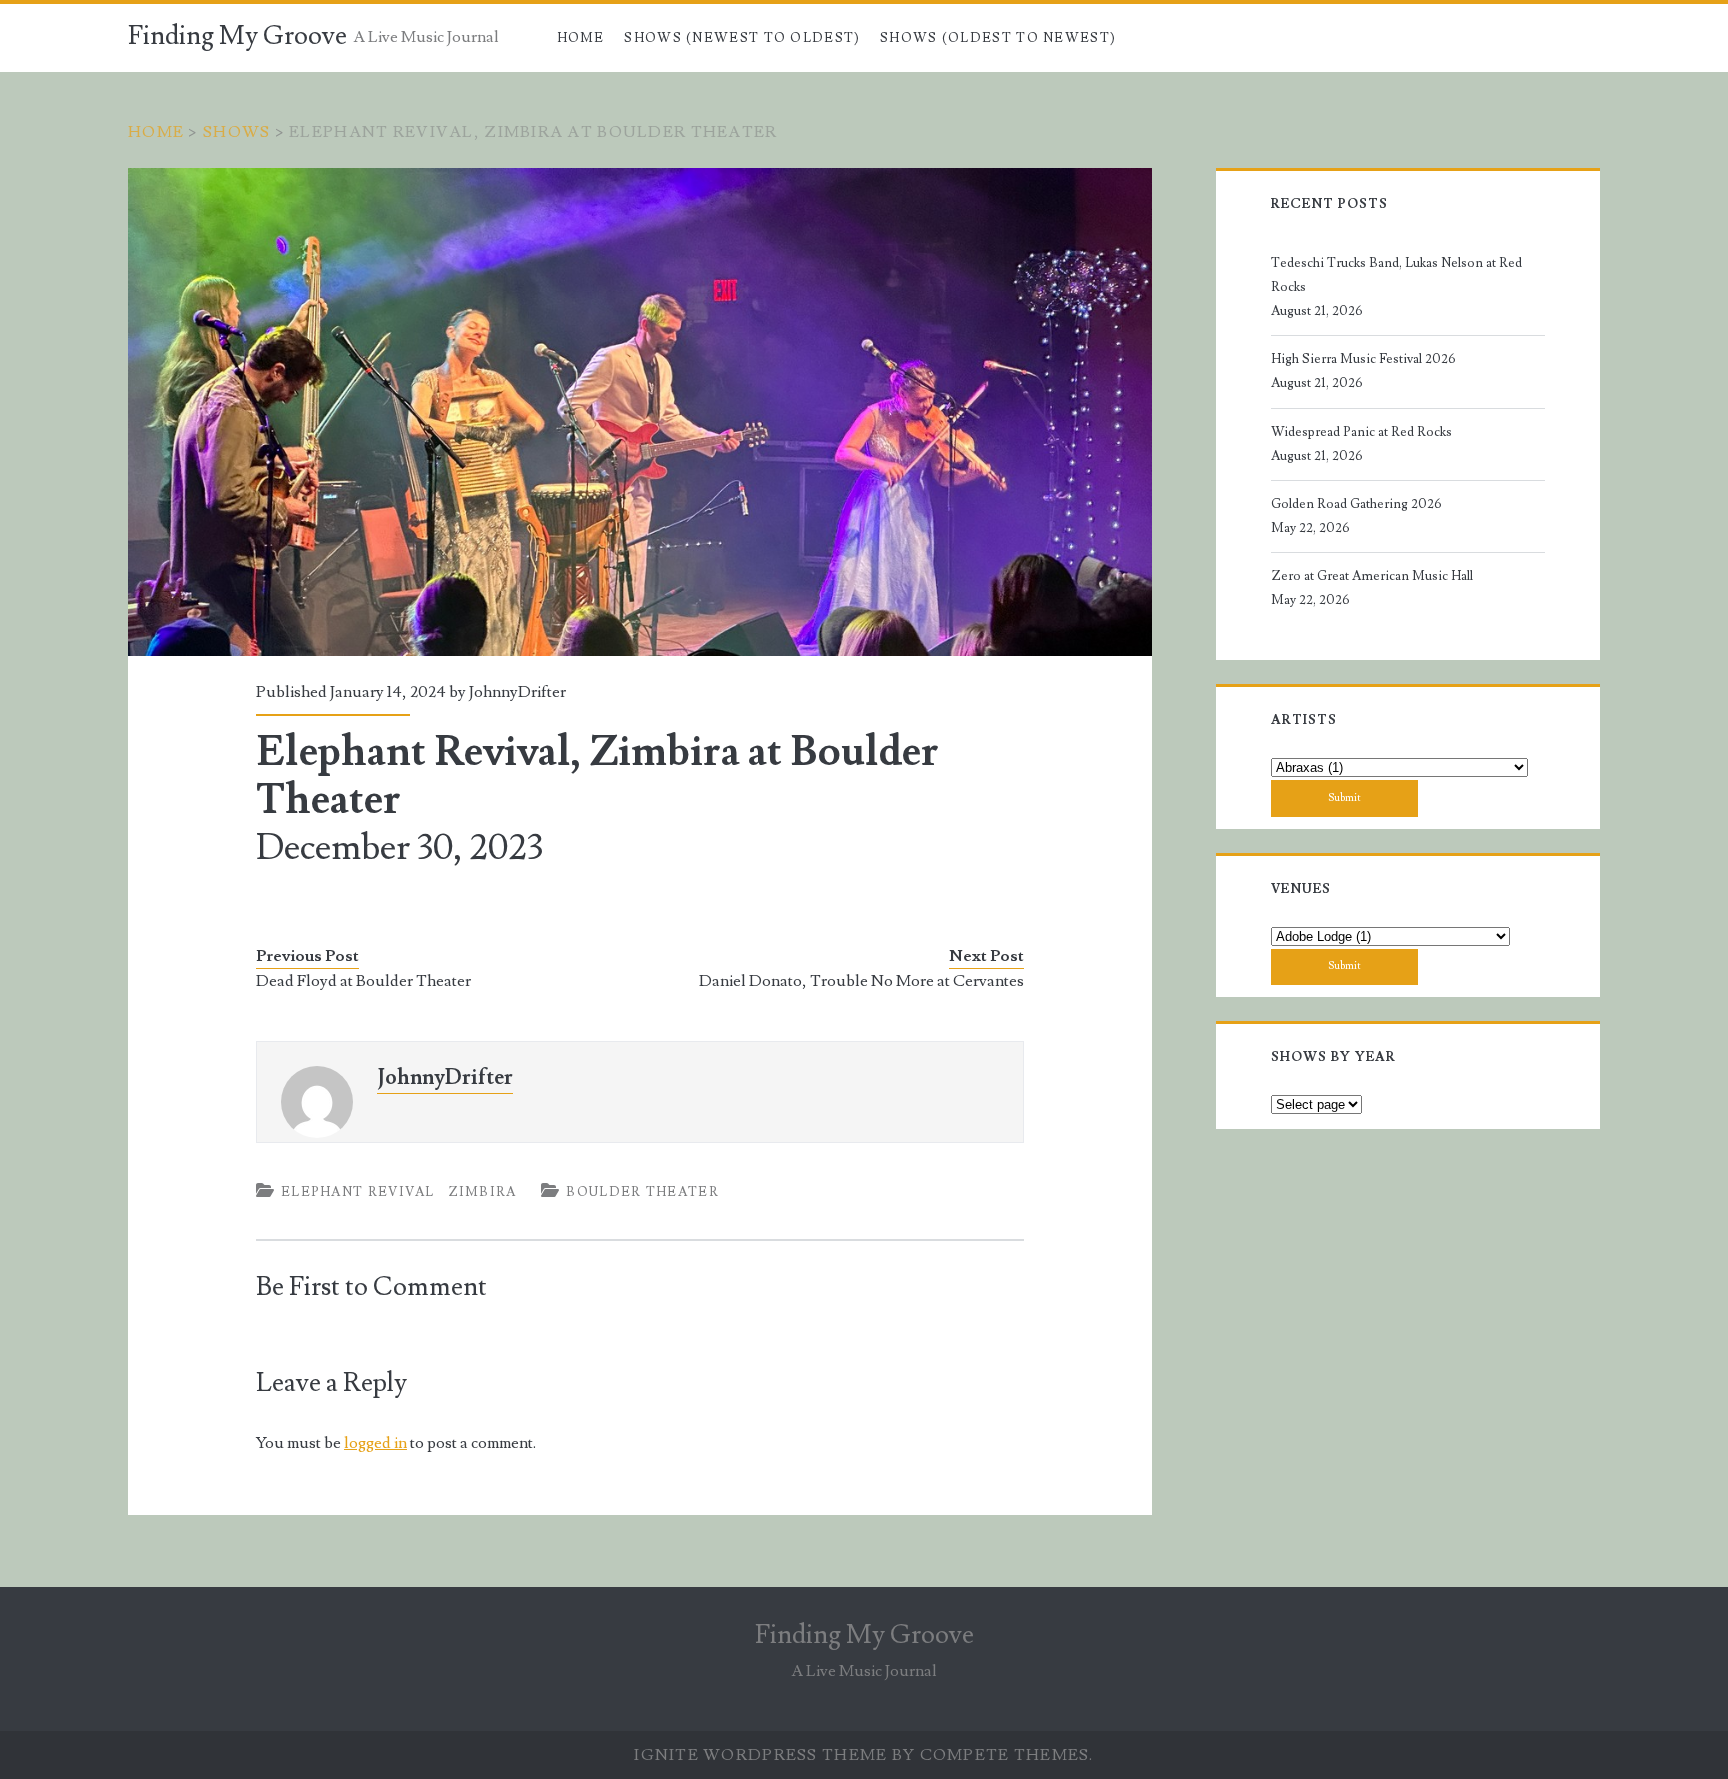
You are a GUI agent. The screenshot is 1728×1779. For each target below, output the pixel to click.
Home (581, 38)
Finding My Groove (237, 36)
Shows (236, 132)
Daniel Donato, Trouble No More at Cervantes (861, 981)
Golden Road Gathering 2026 (1356, 504)
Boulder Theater (642, 1192)
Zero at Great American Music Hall (1372, 576)
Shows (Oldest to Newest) (998, 38)
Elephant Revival (358, 1192)
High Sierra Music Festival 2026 (1363, 359)
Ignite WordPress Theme (760, 1755)
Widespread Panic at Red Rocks (1361, 432)
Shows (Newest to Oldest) (742, 38)
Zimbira (482, 1192)
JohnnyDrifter (517, 692)
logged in (375, 1443)
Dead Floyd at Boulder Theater (363, 981)
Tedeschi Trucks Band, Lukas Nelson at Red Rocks (1396, 275)
